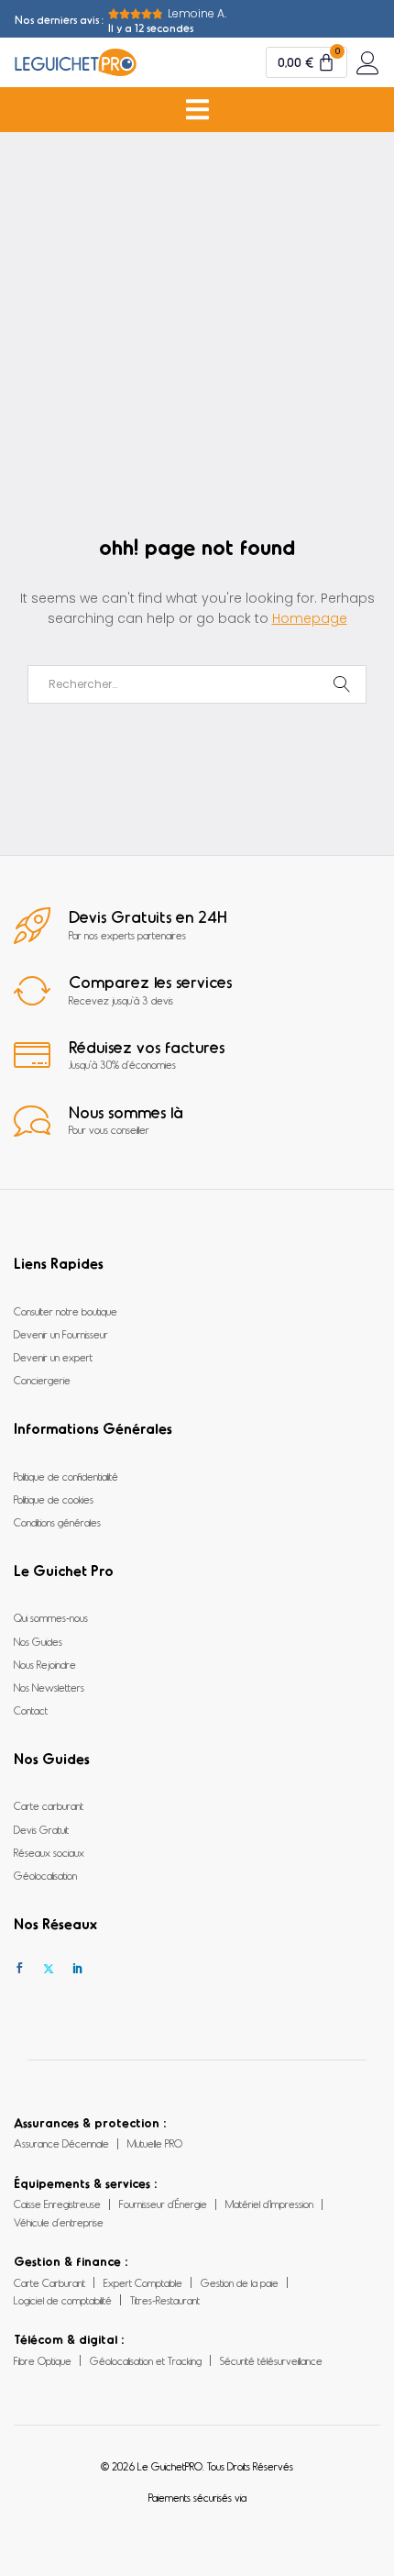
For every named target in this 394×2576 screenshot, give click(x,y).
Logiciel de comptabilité (63, 2300)
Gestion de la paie (240, 2282)
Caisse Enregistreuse (57, 2204)
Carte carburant (49, 1805)
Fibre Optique (43, 2360)
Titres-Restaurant (165, 2300)
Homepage (310, 618)
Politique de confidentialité (66, 1476)
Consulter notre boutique (66, 1311)
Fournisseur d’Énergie (163, 2204)
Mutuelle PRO (155, 2143)
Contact (31, 1710)
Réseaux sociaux (49, 1852)
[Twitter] (49, 1968)
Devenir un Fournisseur (61, 1334)
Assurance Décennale (61, 2143)
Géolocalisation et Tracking (146, 2360)
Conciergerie (42, 1380)
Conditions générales (57, 1522)
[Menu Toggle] (197, 110)
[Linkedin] (78, 1968)
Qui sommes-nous (51, 1617)
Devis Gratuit (41, 1829)
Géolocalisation (45, 1875)
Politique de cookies (54, 1499)
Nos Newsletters (49, 1687)
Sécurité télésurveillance (271, 2360)
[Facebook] (19, 1968)
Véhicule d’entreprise (59, 2222)
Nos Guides (38, 1641)
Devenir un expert (53, 1357)
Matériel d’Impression (269, 2204)
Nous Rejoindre (45, 1664)
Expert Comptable (143, 2282)
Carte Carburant (49, 2282)
